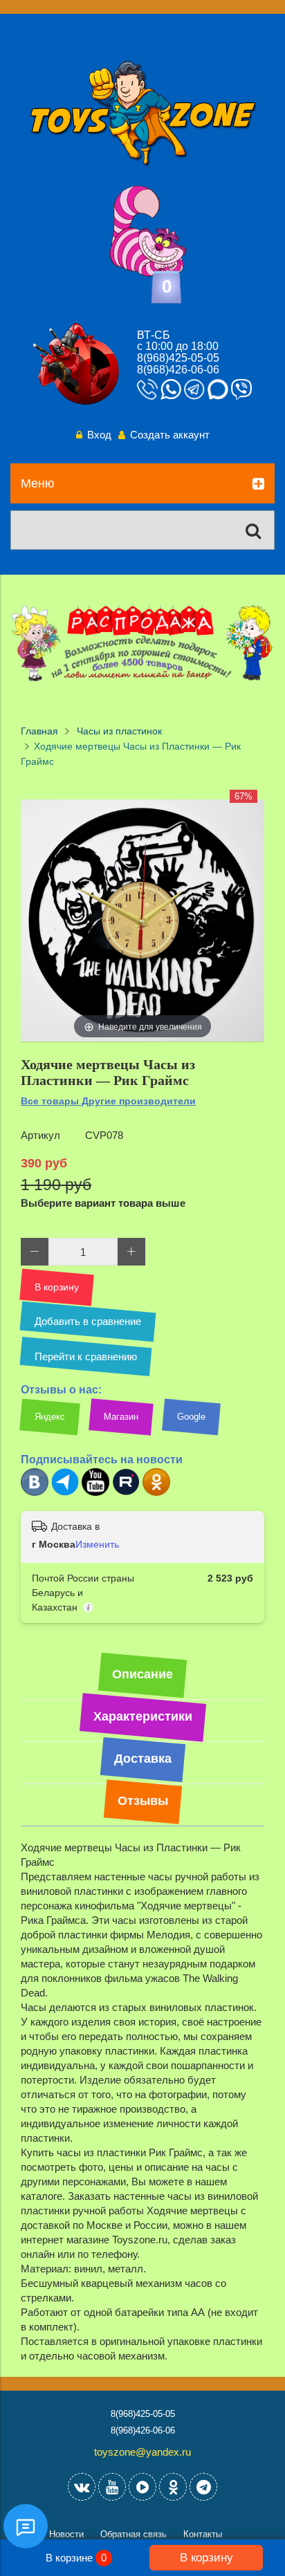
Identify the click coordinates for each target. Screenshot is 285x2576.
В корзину (206, 2557)
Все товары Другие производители (108, 1101)
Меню (38, 483)
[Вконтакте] (35, 1493)
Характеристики (143, 1716)
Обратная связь (134, 2534)
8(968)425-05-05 (178, 358)
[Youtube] (95, 1493)
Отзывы (143, 1801)
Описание (142, 1674)
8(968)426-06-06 (178, 370)
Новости (66, 2534)
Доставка (143, 1759)
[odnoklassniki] (173, 2487)
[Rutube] (126, 1493)
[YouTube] (112, 2487)
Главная (39, 731)
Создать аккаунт (170, 435)
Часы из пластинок (119, 731)
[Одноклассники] (156, 1493)
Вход (99, 435)
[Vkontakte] (82, 2487)
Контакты (203, 2534)
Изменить (97, 1544)
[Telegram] (65, 1493)
